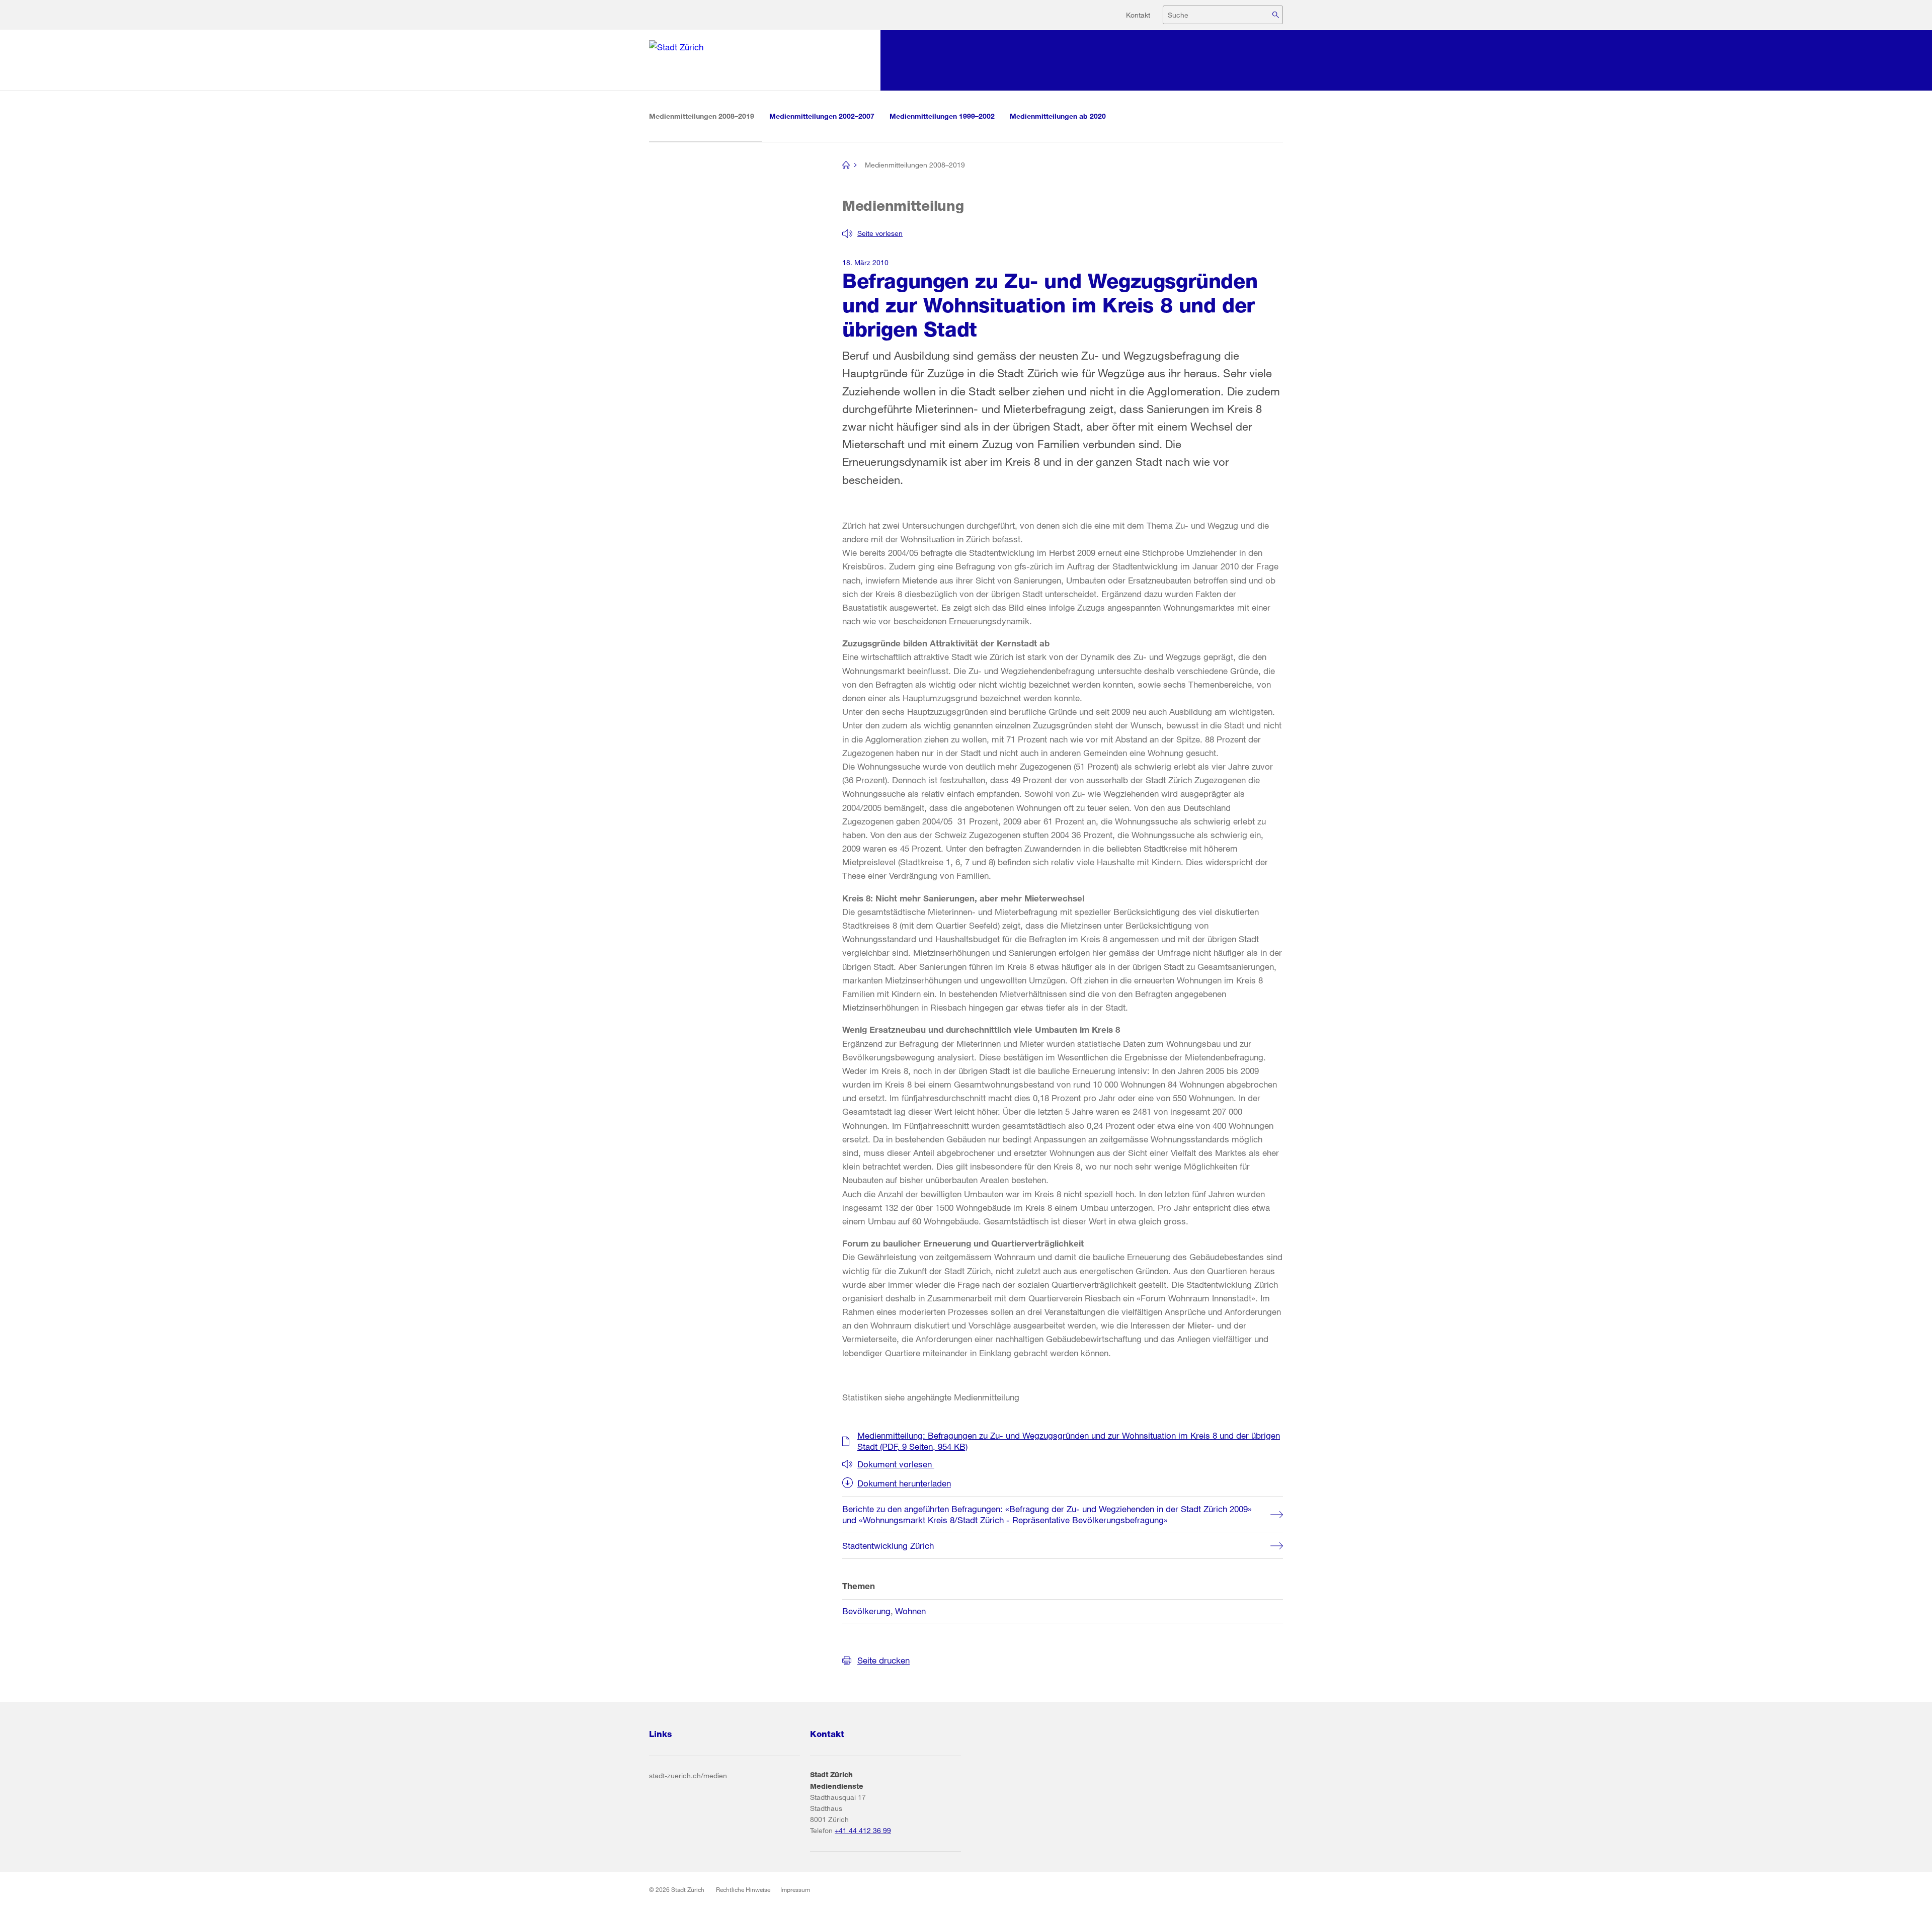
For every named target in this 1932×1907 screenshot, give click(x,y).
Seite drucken (883, 1660)
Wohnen (910, 1611)
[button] (872, 233)
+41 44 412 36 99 (863, 1830)
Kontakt (1138, 15)
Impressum (795, 1889)
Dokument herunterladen (904, 1483)
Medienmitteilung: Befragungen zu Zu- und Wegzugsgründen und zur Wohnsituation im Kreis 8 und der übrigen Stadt (1069, 1441)
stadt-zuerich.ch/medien (688, 1775)
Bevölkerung (866, 1611)
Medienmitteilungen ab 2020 (1058, 116)
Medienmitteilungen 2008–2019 (705, 116)
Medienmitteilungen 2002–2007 (822, 116)
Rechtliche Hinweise (743, 1889)
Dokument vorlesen (896, 1464)
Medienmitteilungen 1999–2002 (942, 116)
